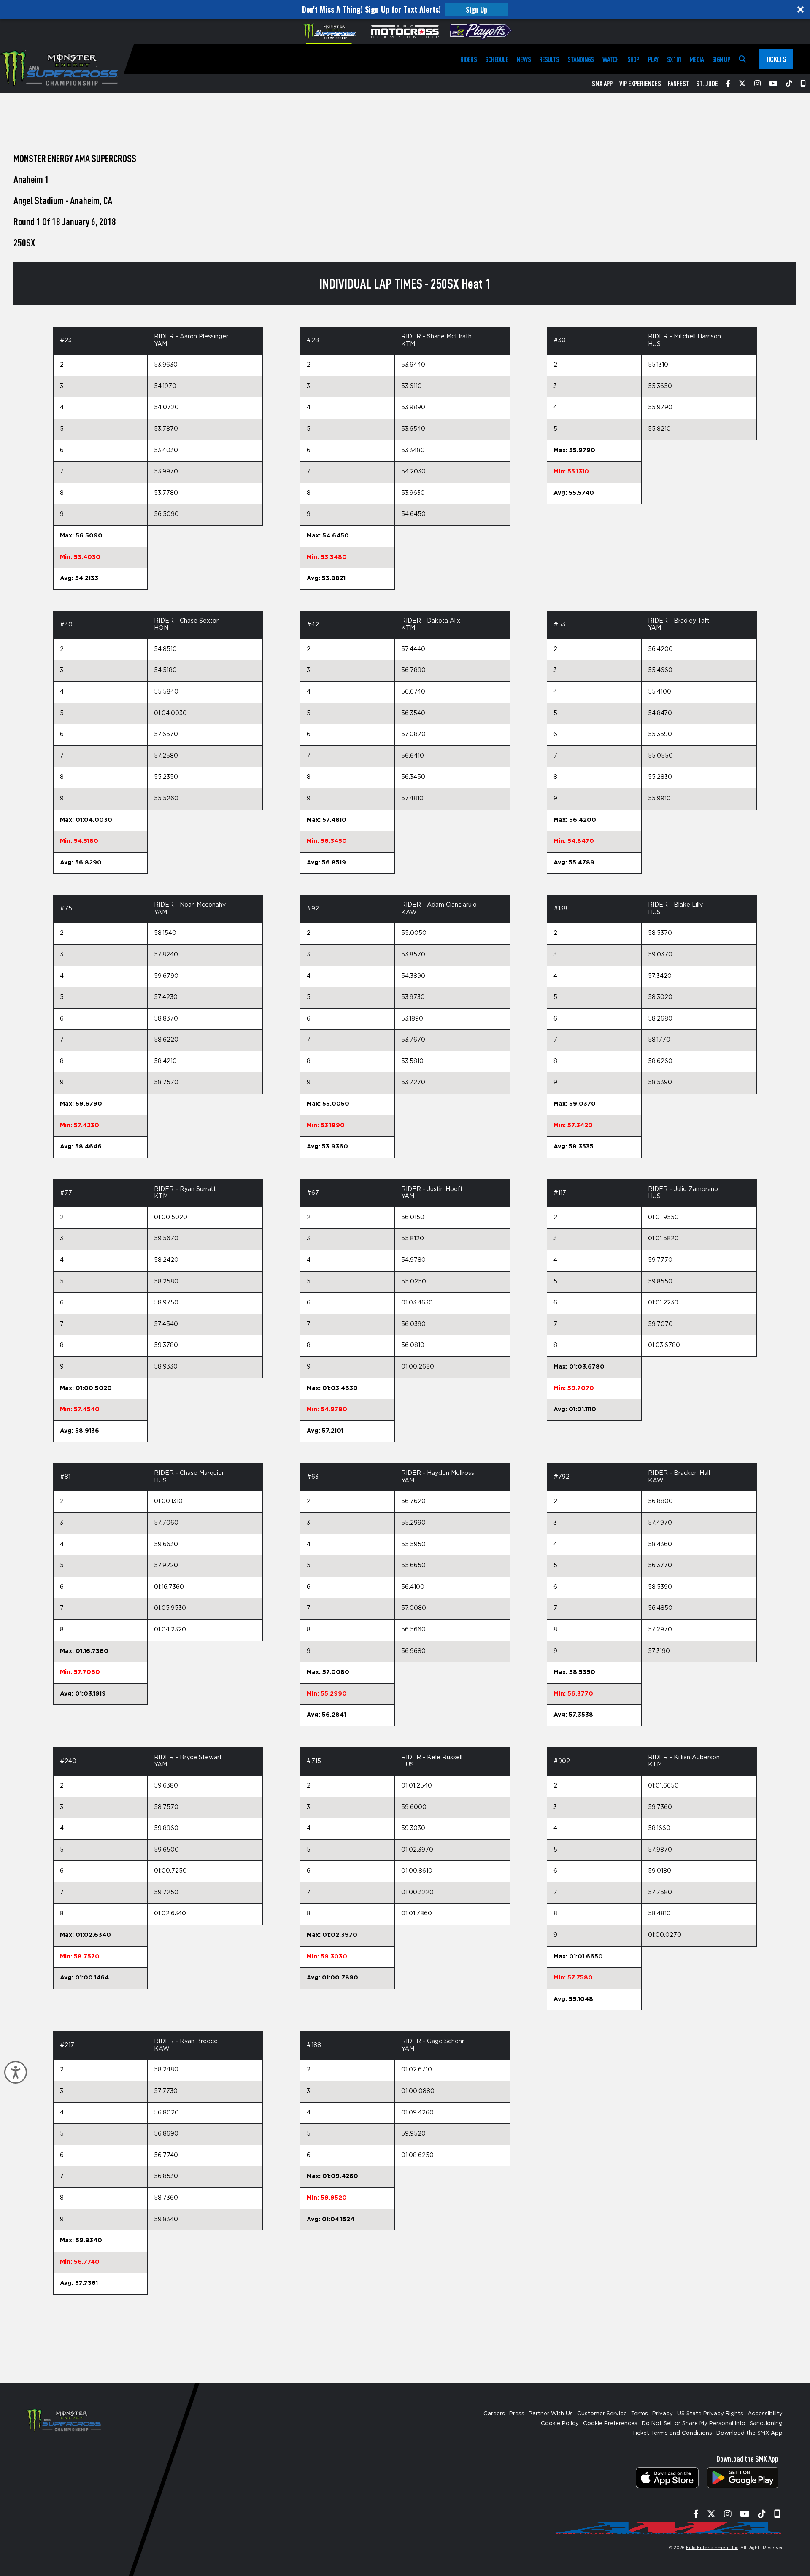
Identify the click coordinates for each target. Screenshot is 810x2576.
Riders (468, 59)
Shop (633, 59)
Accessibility (765, 2414)
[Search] (742, 59)
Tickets (776, 59)
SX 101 (674, 59)
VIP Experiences (640, 84)
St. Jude (707, 84)
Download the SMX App (749, 2433)
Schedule (497, 59)
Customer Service (602, 2414)
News (524, 59)
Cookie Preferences (610, 2423)
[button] (405, 9)
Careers (494, 2414)
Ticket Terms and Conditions (672, 2433)
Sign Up (477, 10)
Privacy (663, 2414)
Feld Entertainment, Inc (712, 2548)
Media (697, 59)
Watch (611, 59)
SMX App (602, 84)
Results (549, 59)
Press (517, 2414)
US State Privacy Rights (710, 2414)
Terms (640, 2414)
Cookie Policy (560, 2423)
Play (653, 59)
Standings (580, 59)
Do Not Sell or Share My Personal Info (694, 2423)
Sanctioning (766, 2423)
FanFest (679, 84)
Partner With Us (551, 2414)
